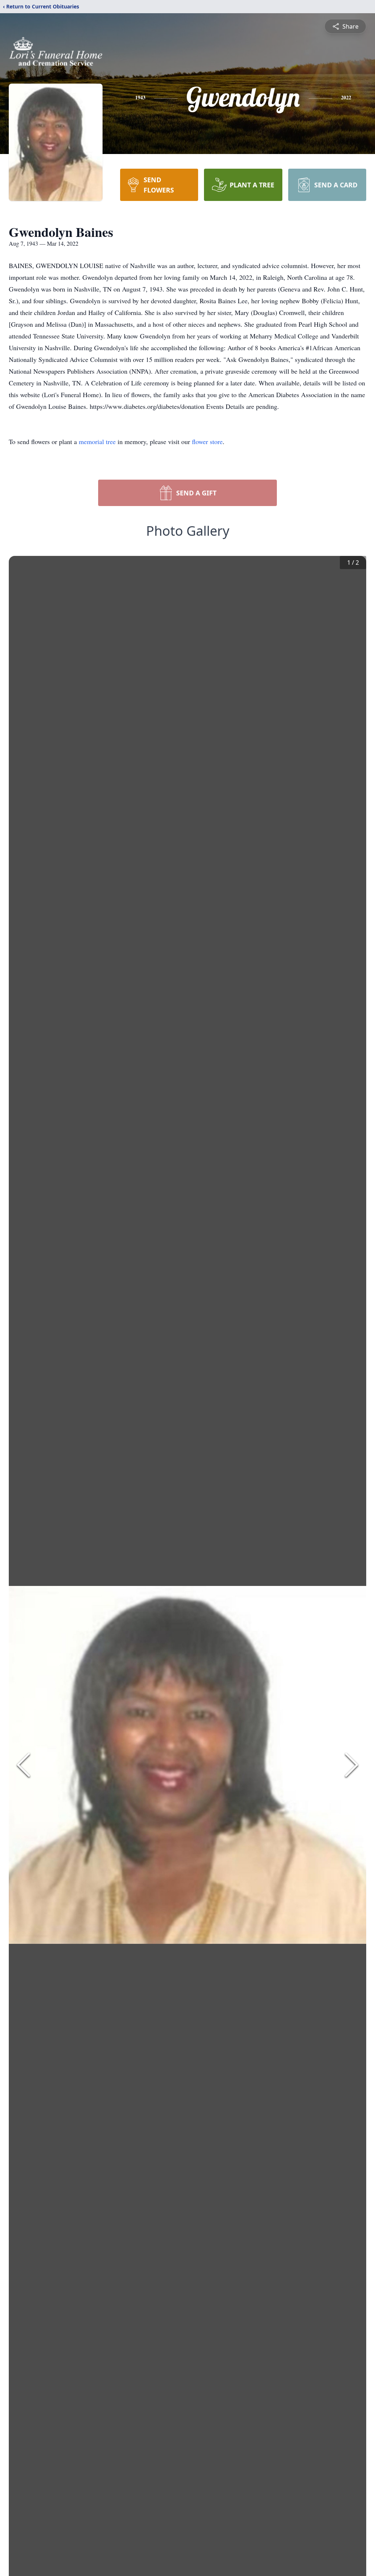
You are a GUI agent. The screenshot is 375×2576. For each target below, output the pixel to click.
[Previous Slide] (23, 1765)
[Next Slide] (352, 1765)
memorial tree (97, 441)
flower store (207, 441)
